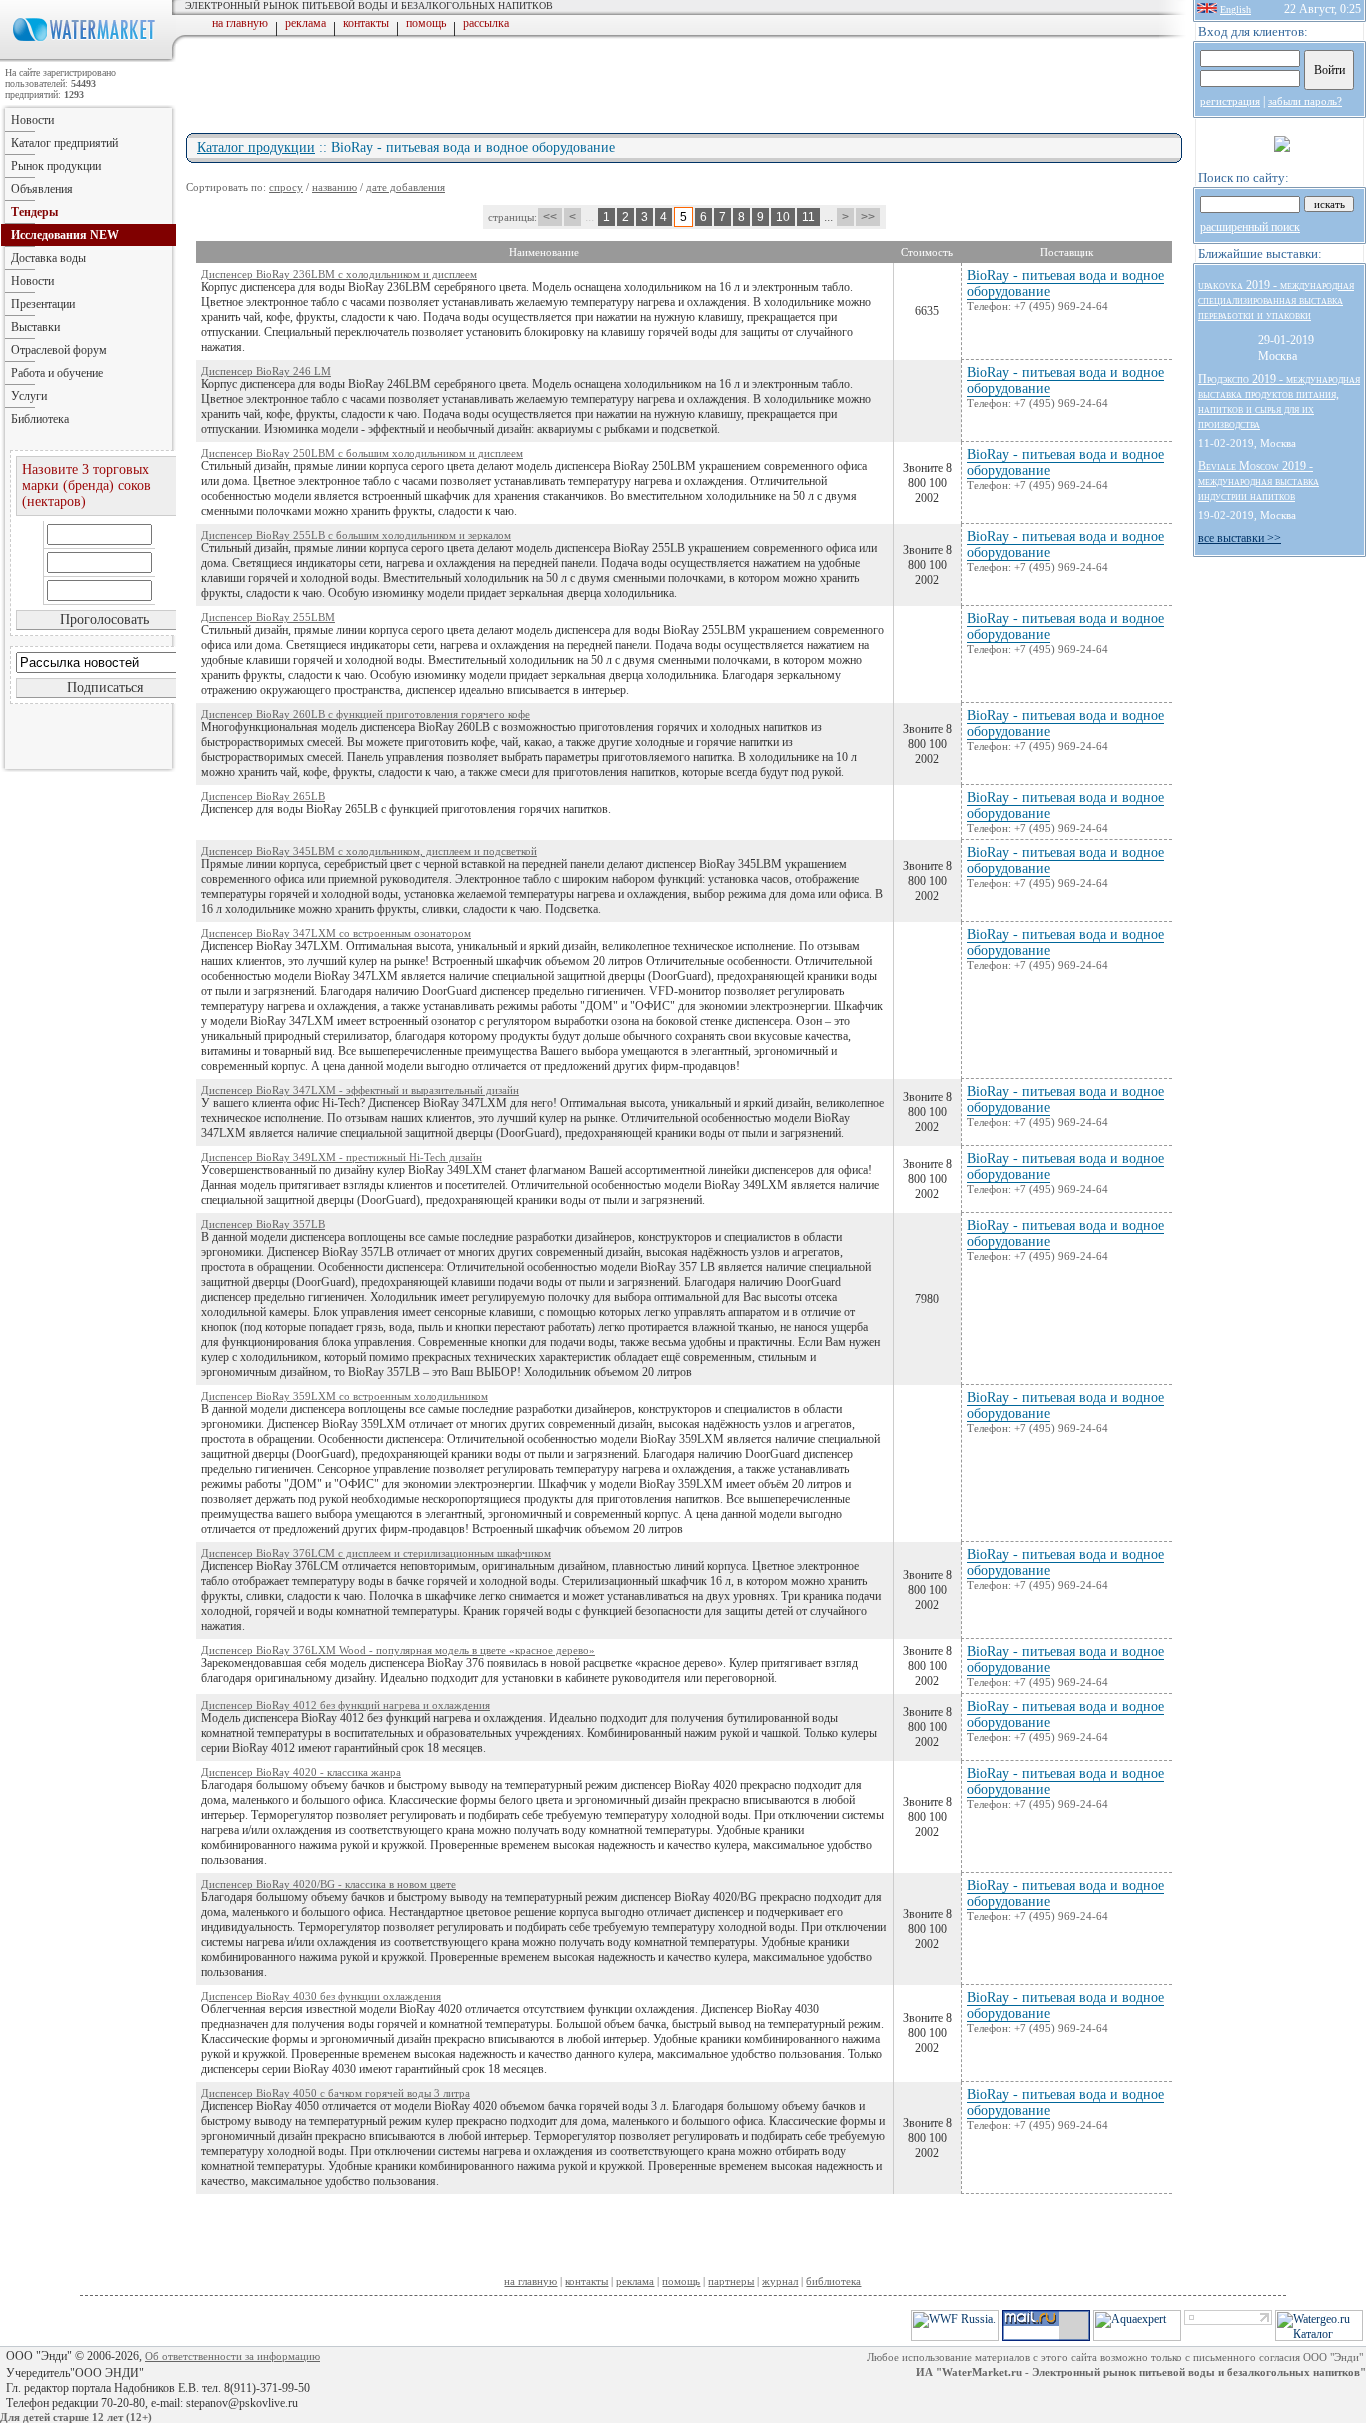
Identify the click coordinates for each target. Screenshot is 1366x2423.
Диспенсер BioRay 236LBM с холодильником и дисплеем (339, 274)
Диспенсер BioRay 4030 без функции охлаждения (321, 1996)
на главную (240, 23)
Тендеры (34, 212)
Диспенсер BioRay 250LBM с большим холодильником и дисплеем (362, 453)
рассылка (486, 23)
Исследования (65, 235)
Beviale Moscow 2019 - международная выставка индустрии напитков (1258, 481)
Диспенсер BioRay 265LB (263, 796)
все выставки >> (1239, 538)
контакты (366, 23)
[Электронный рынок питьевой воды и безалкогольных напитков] (88, 58)
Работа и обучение (57, 373)
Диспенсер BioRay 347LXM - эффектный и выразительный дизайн (360, 1090)
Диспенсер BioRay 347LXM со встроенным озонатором (336, 933)
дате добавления (405, 187)
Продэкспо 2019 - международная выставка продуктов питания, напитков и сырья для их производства (1279, 401)
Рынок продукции (56, 166)
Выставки (35, 327)
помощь (426, 23)
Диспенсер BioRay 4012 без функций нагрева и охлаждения (345, 1705)
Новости (32, 120)
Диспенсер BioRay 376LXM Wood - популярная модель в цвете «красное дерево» (398, 1650)
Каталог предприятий (64, 143)
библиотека (833, 2281)
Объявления (42, 189)
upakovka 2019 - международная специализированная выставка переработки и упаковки (1276, 300)
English (1235, 9)
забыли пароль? (1305, 101)
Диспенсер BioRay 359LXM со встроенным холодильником (344, 1396)
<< (550, 217)
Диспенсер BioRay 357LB (263, 1224)
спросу (286, 187)
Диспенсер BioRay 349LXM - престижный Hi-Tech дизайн (341, 1157)
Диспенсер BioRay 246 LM (266, 371)
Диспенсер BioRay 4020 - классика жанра (301, 1772)
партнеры (731, 2281)
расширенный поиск (1250, 227)
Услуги (29, 396)
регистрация (1230, 101)
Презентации (43, 304)
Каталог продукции (256, 147)
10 (783, 217)
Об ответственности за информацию (232, 2356)
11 (808, 217)
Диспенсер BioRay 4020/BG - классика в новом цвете (328, 1884)
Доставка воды (48, 258)
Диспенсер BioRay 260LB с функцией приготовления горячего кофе (365, 714)
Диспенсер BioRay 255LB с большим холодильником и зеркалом (356, 535)
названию (334, 187)
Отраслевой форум (59, 350)
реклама (305, 23)
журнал (780, 2281)
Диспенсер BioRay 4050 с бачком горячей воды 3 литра (335, 2093)
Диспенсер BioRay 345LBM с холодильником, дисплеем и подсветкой (369, 851)
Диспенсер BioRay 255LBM (268, 617)
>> (868, 217)
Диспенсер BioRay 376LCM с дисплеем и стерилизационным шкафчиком (376, 1553)
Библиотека (40, 419)
